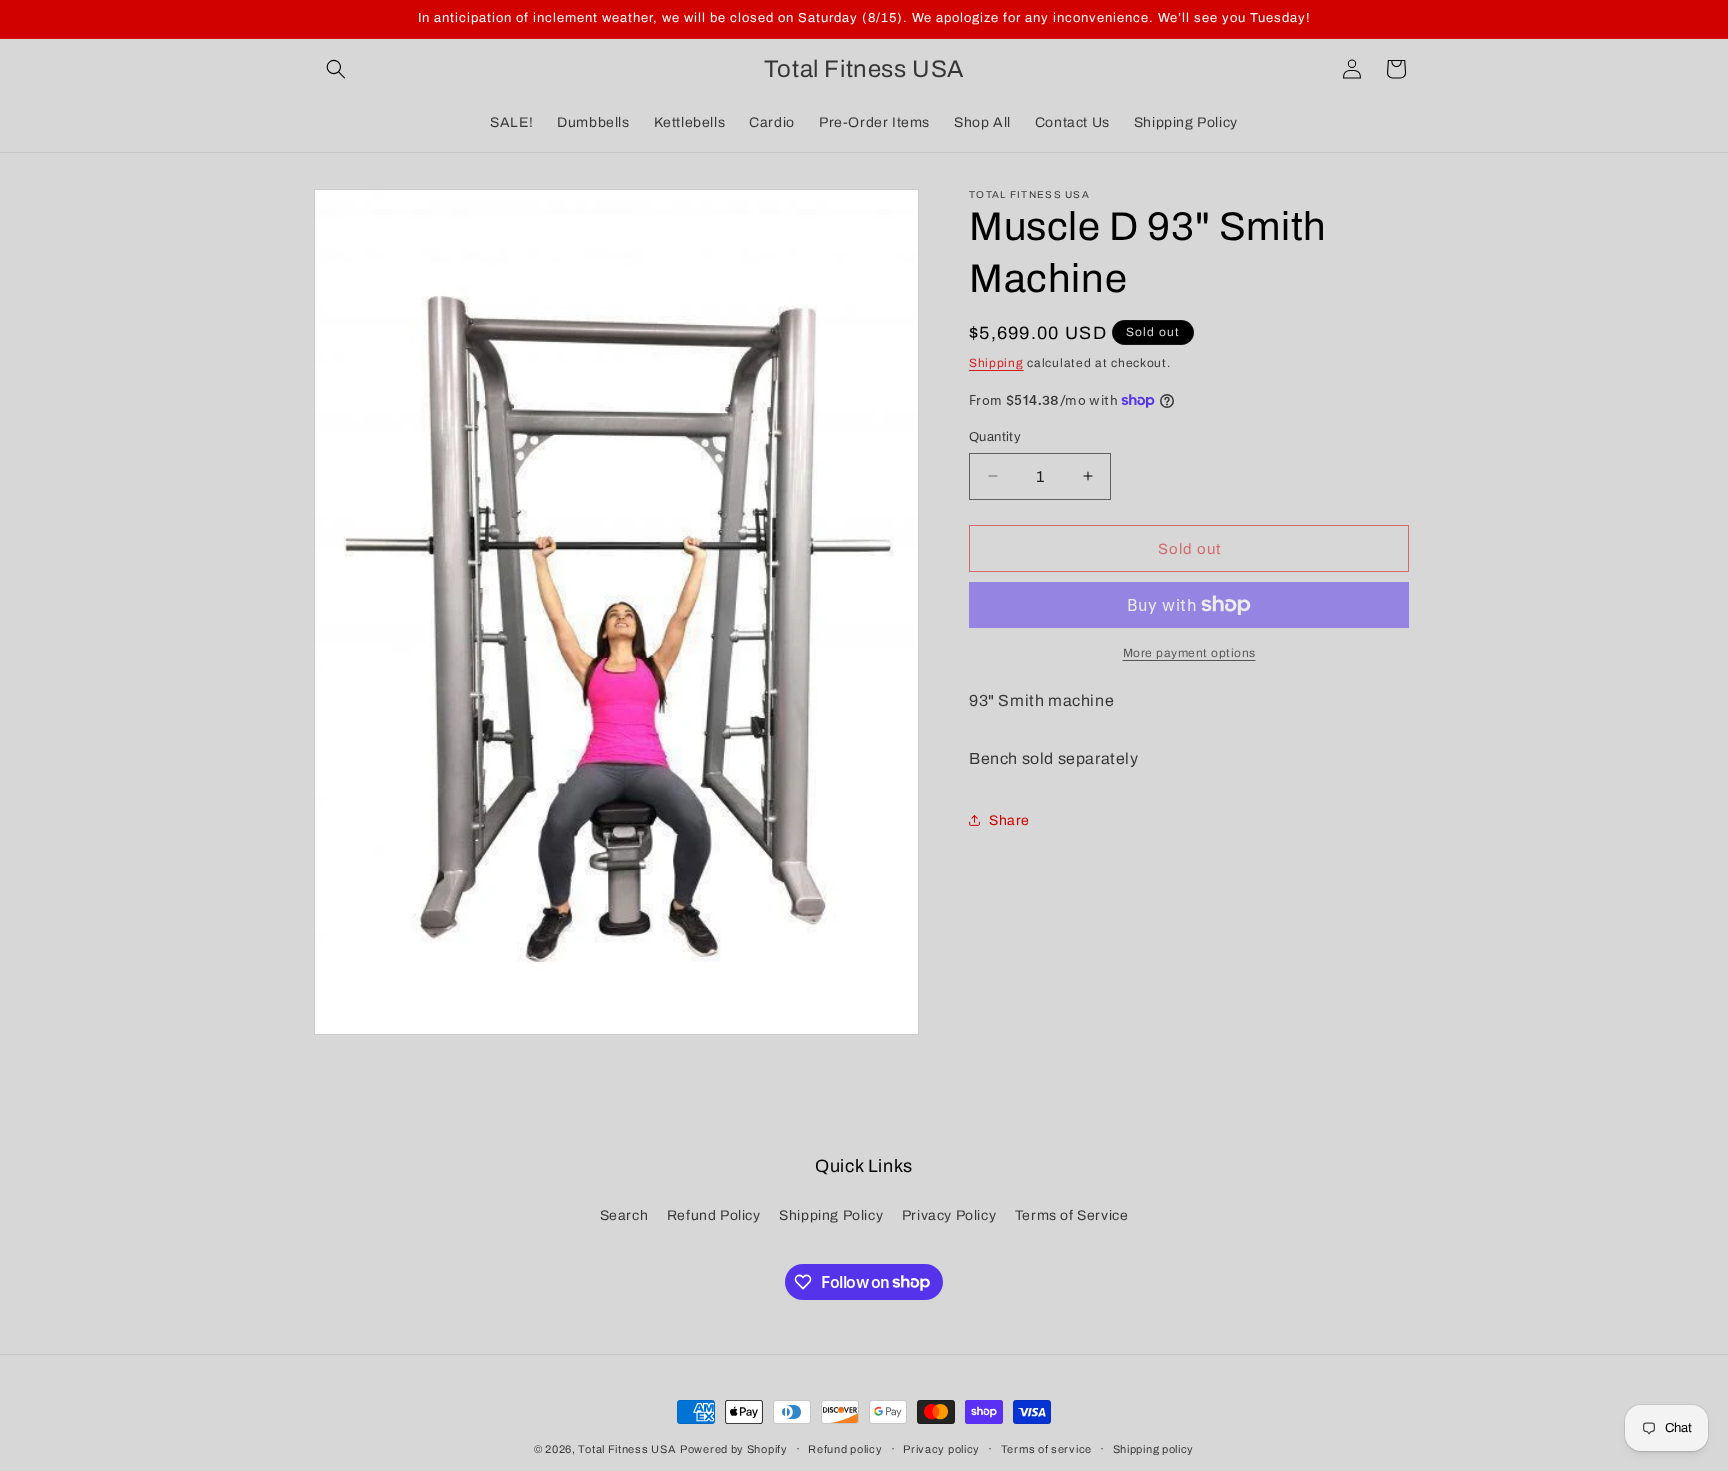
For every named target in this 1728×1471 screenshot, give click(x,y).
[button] (336, 69)
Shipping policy (1154, 1448)
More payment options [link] (1189, 653)
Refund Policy (714, 1215)
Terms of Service (1072, 1215)
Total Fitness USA (627, 1449)
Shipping (996, 363)
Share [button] (1009, 820)
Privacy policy (941, 1448)
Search (624, 1215)
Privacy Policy (949, 1215)
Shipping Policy (831, 1215)
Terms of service (1046, 1448)
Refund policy (845, 1448)
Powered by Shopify (734, 1449)
